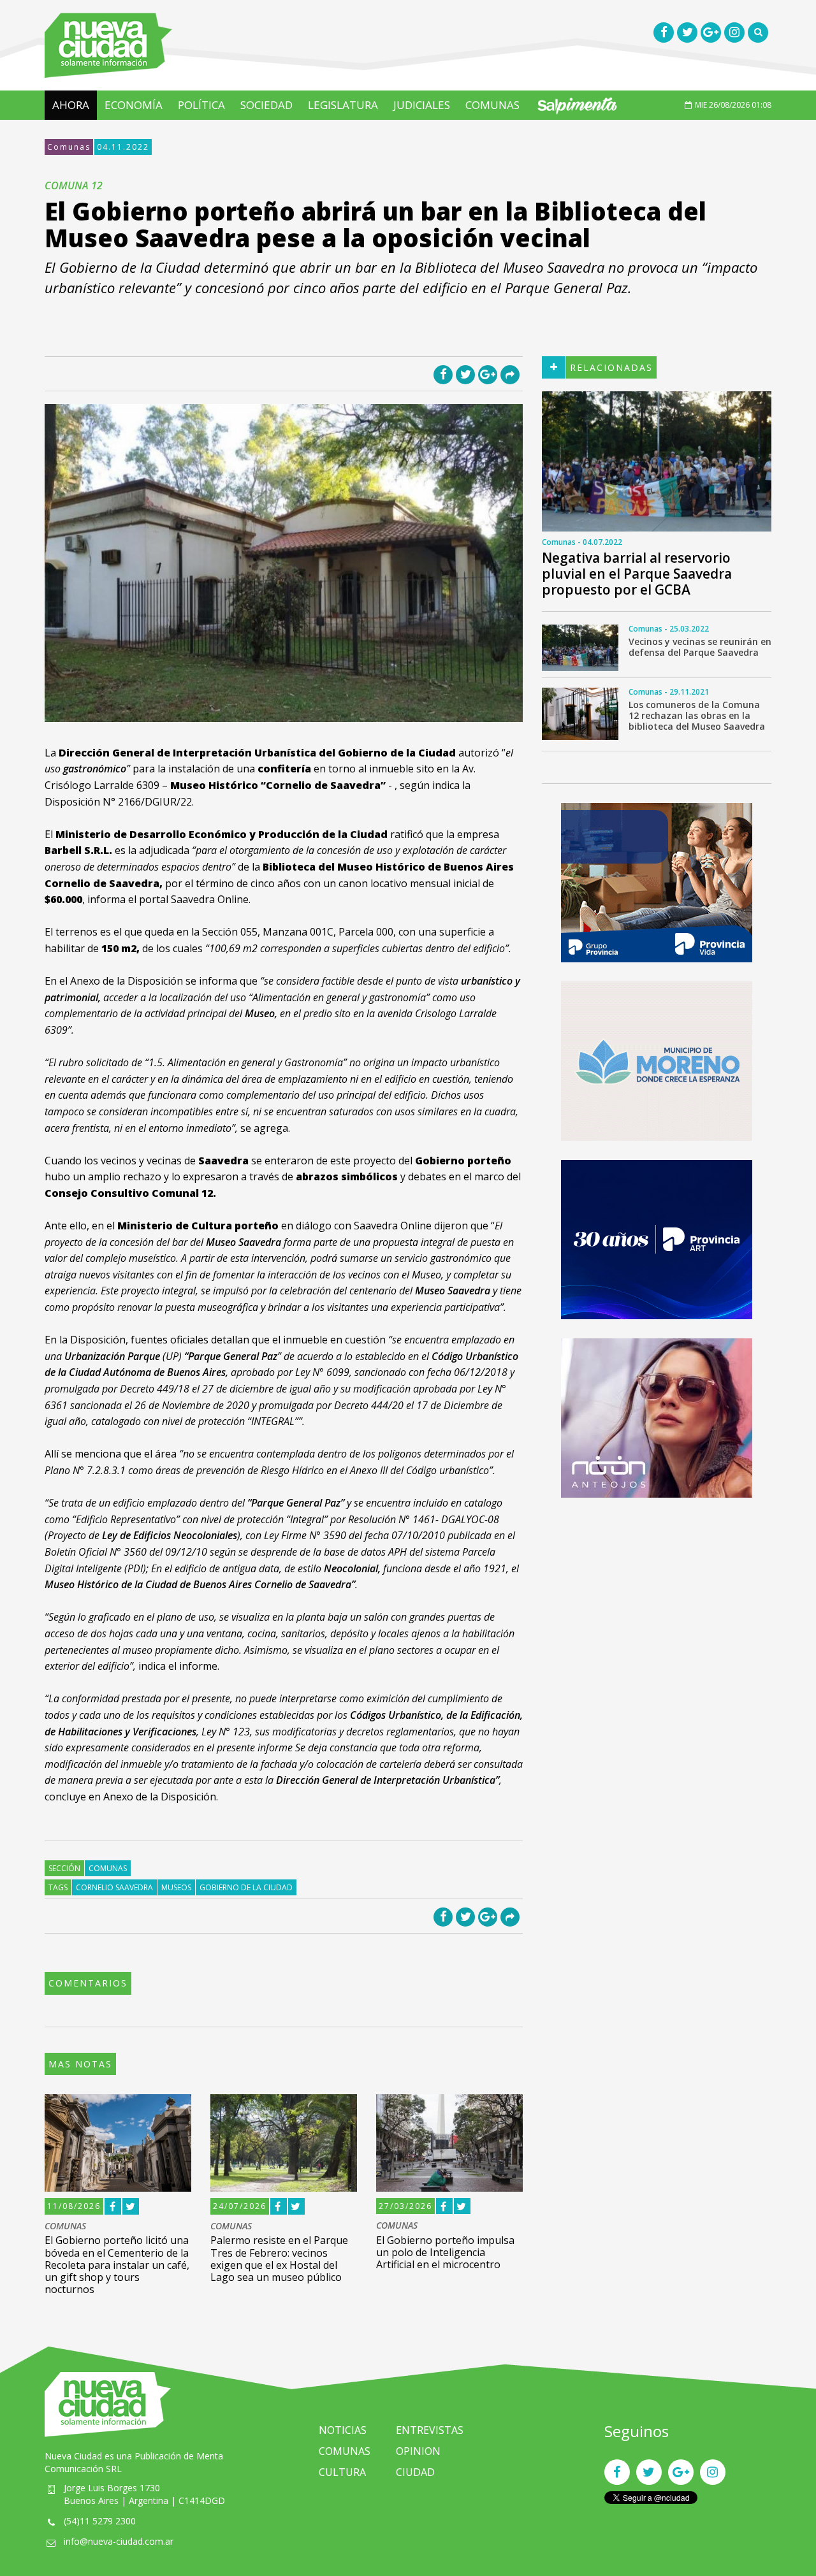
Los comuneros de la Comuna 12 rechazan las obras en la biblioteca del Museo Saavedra (697, 715)
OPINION (418, 2451)
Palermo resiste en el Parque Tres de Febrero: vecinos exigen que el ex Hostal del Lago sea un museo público (279, 2259)
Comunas (69, 147)
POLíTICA (201, 105)
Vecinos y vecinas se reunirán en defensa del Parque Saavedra (700, 647)
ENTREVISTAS (430, 2430)
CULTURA (342, 2472)
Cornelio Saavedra (114, 1887)
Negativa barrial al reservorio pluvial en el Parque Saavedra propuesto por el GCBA (637, 574)
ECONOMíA (134, 105)
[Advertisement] (657, 1606)
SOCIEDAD (266, 105)
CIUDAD (415, 2472)
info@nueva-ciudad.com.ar (119, 2541)
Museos (176, 1887)
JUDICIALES (422, 105)
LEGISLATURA (343, 105)
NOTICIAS (343, 2430)
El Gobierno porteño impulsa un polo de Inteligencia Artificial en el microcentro (445, 2252)
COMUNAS (492, 105)
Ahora (71, 105)
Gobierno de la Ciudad (246, 1887)
